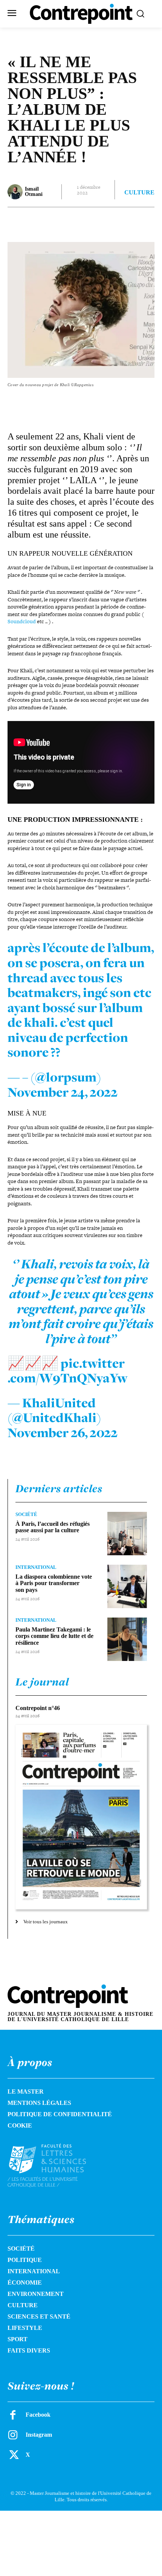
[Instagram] (13, 2435)
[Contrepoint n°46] (81, 1817)
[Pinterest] (73, 222)
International (36, 1567)
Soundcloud (22, 621)
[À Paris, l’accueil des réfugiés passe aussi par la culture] (127, 1534)
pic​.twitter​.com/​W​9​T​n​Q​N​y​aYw (68, 1371)
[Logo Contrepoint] (81, 14)
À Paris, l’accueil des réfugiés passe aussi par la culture (53, 1527)
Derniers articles (59, 1488)
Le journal (42, 1682)
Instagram (39, 2435)
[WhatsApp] (91, 222)
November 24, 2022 (63, 1092)
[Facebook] (39, 222)
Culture (139, 193)
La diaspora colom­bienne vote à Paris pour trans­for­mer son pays (54, 1583)
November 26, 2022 (63, 1433)
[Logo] (56, 2165)
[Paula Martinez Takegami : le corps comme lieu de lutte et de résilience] (127, 1639)
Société (26, 1514)
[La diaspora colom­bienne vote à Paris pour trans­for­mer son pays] (127, 1586)
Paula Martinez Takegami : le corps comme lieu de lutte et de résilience (54, 1636)
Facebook (38, 2415)
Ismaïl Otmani (34, 192)
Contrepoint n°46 (38, 1708)
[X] (56, 222)
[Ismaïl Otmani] (16, 192)
